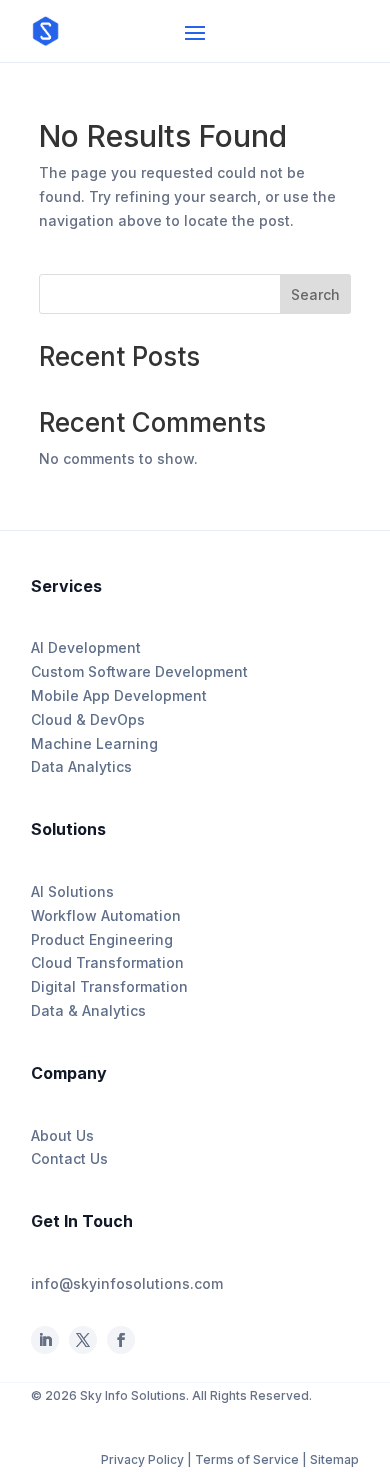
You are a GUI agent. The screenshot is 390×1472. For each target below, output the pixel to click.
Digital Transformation (109, 986)
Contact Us (69, 1158)
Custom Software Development (139, 671)
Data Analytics (81, 766)
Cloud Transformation (107, 962)
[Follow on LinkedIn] (45, 1340)
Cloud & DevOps (88, 719)
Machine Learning (94, 743)
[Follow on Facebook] (83, 1340)
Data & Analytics (88, 1010)
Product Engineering (102, 939)
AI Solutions (72, 891)
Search (315, 294)
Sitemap (334, 1459)
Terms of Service (247, 1459)
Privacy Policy (144, 1459)
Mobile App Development (119, 695)
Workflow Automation (106, 915)
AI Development (86, 647)
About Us (62, 1135)
